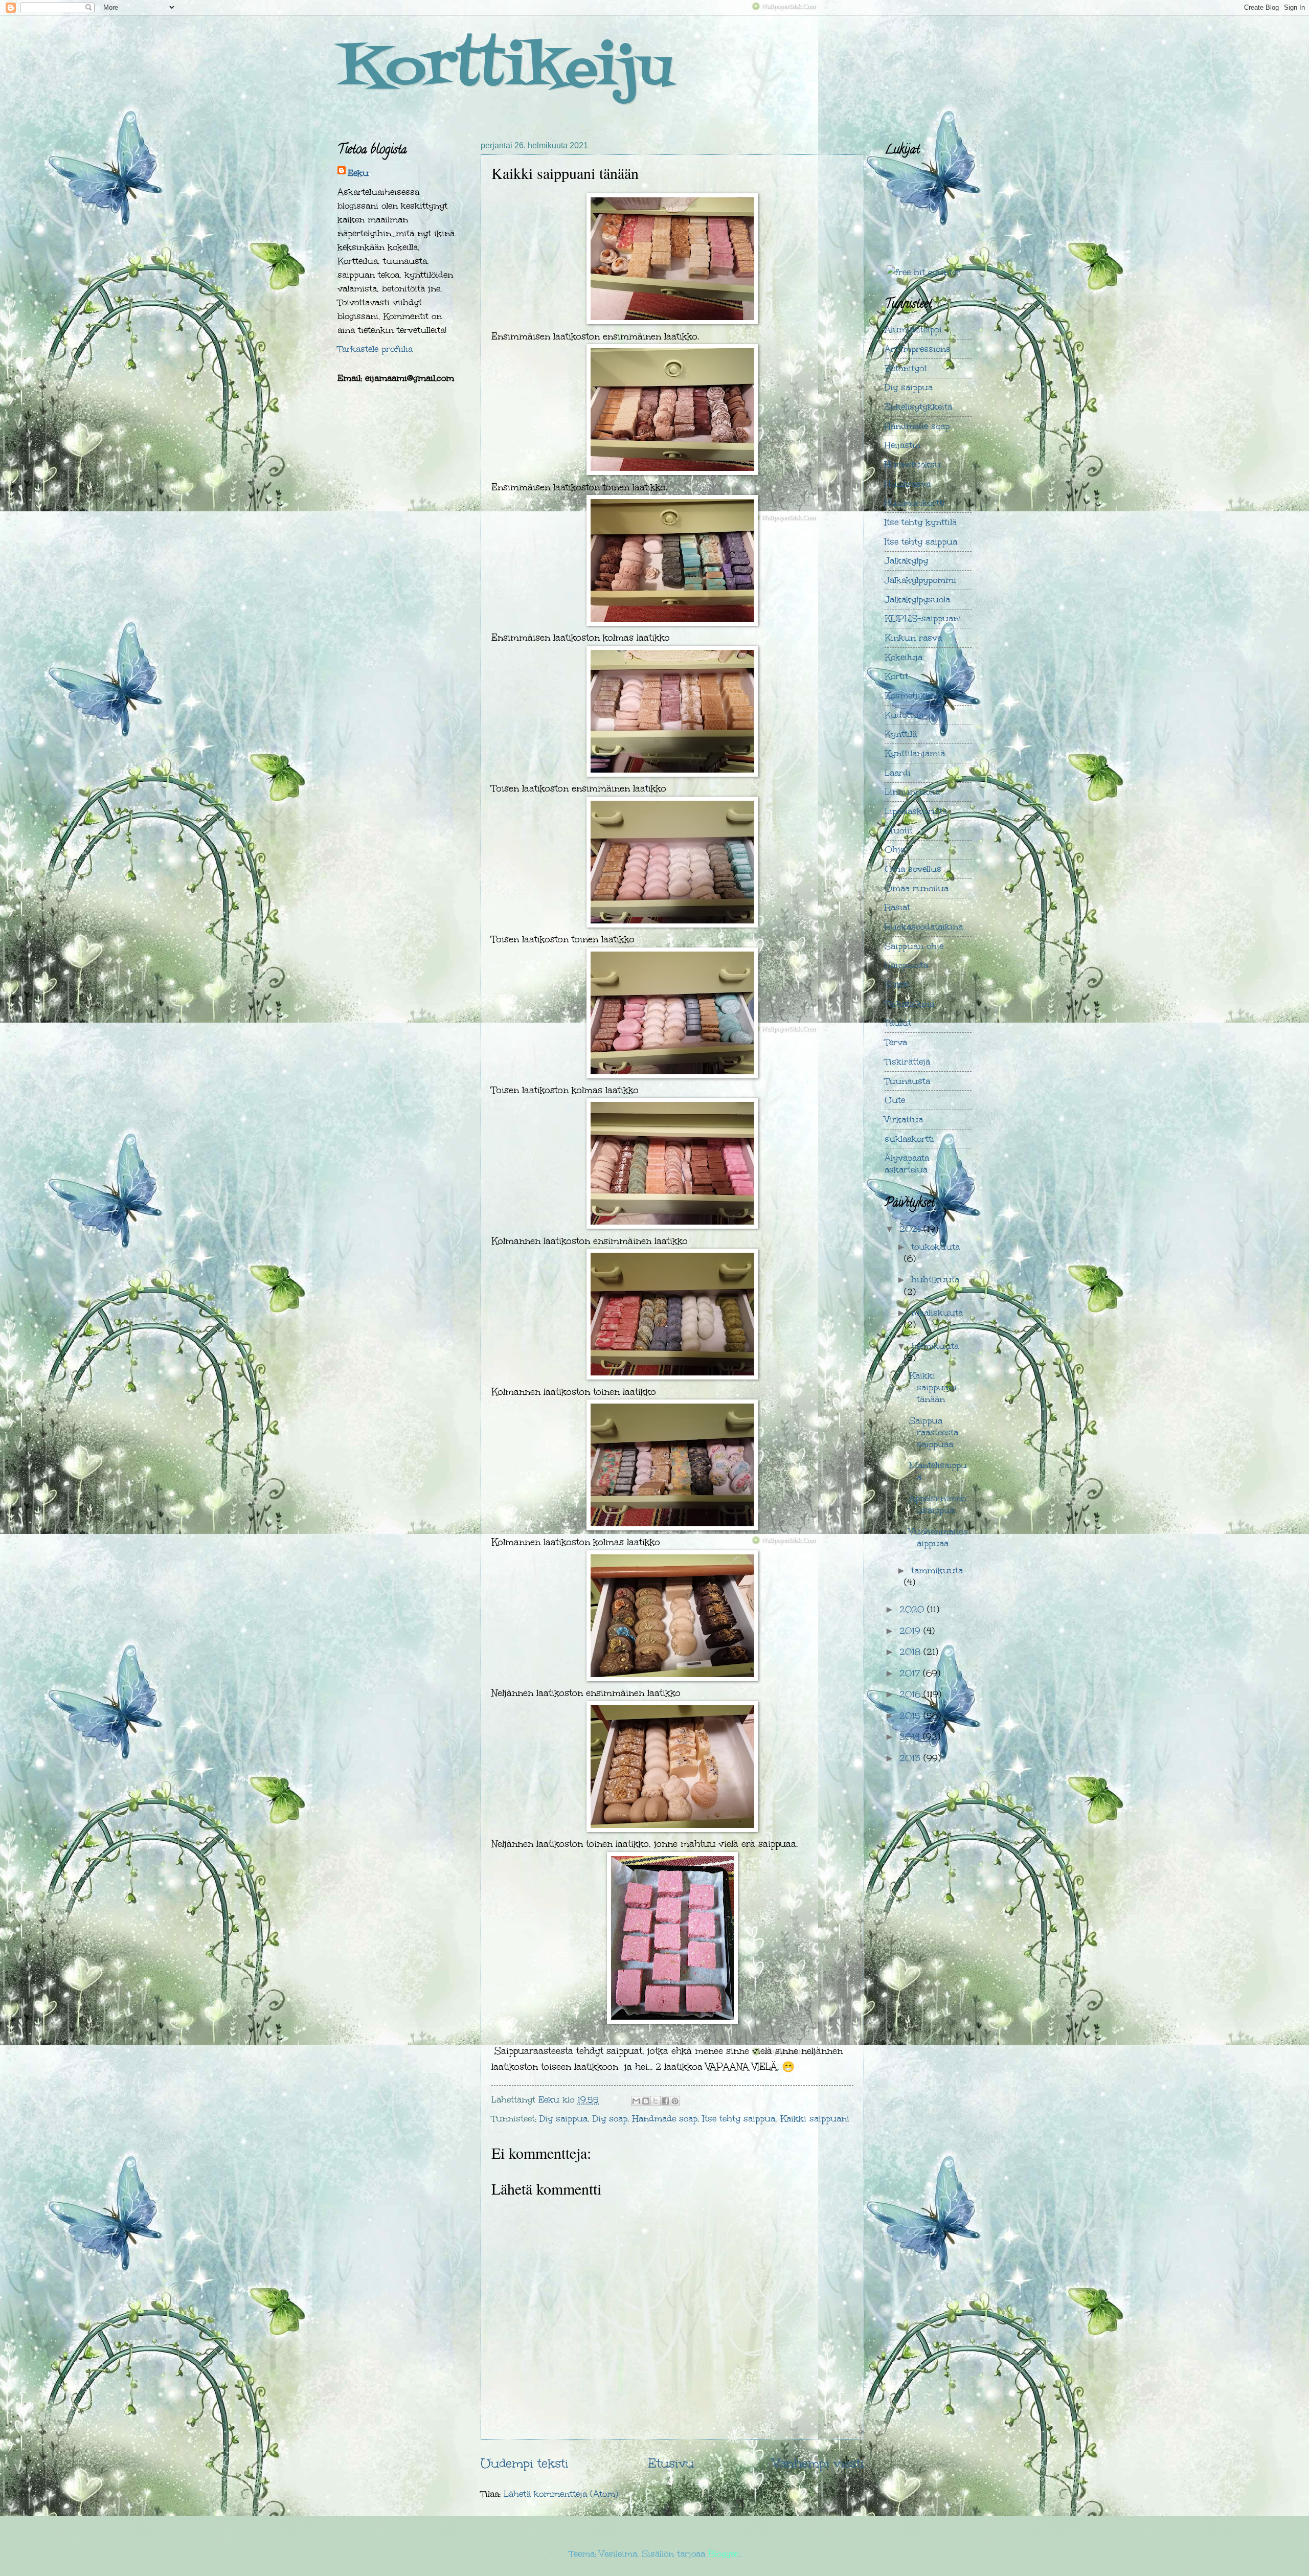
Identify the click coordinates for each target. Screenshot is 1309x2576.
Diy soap (610, 2119)
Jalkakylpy (906, 561)
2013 (911, 1758)
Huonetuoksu (913, 465)
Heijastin (902, 445)
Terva (896, 1042)
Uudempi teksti (525, 2463)
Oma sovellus (913, 869)
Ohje (895, 850)
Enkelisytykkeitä (918, 407)
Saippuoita (906, 965)
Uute (895, 1100)
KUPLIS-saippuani (923, 618)
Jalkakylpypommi (920, 580)
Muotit (899, 831)
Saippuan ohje (914, 946)
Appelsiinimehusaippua (938, 1504)
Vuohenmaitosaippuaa (939, 1538)
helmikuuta (935, 1346)
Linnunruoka (912, 792)
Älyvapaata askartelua (907, 1164)
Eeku (358, 173)
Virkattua (904, 1120)
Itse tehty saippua (739, 2119)
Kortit (896, 676)
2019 (911, 1631)
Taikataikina (909, 1004)
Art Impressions (918, 349)
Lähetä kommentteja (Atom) (561, 2494)
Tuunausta (907, 1081)
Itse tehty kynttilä (921, 522)
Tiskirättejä (907, 1062)
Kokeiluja (904, 657)
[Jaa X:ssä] (656, 2101)
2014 (911, 1737)
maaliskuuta (937, 1313)
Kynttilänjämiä (915, 753)
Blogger (724, 2554)
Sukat (897, 985)
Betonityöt (906, 368)
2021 (911, 1229)
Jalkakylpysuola (917, 600)
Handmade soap (665, 2119)
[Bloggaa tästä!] (646, 2101)
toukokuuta (935, 1247)
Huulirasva (908, 484)
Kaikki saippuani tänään (933, 1387)
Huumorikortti (915, 503)
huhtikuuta (935, 1280)
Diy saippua (563, 2119)
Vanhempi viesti (819, 2463)
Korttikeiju (505, 70)
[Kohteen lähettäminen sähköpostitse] (636, 2101)
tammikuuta (937, 1571)
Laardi (898, 773)
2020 (913, 1609)
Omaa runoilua (917, 888)
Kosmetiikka (910, 696)
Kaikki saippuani (815, 2119)
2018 (911, 1652)
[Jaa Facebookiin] (665, 2101)
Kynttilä (901, 734)
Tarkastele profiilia (375, 349)
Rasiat (897, 907)
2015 (911, 1716)
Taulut (898, 1023)
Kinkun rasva (913, 638)
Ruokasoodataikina (924, 927)
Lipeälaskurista (916, 811)
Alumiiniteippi (913, 330)
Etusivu (671, 2463)
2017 (911, 1673)
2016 (911, 1694)
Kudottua (904, 715)
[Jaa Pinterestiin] (675, 2101)
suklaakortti (909, 1139)
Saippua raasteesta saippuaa (934, 1432)
